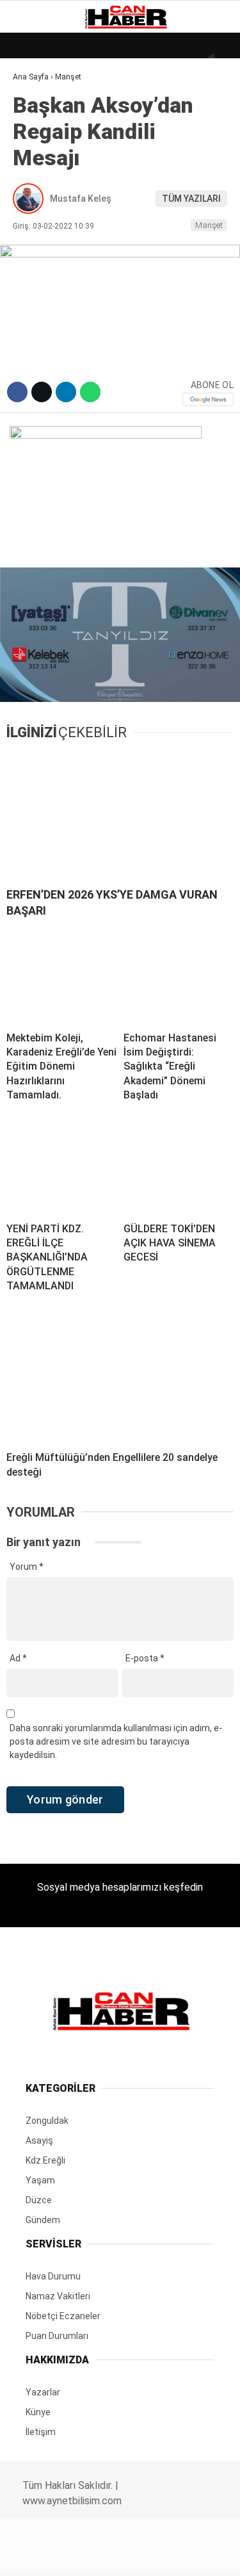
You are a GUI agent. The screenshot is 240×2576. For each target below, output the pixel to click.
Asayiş (34, 287)
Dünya (33, 105)
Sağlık (35, 235)
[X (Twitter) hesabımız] (77, 2555)
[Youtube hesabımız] (152, 2555)
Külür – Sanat (52, 183)
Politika (39, 261)
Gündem (38, 157)
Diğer (32, 313)
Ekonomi (38, 132)
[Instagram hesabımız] (115, 2555)
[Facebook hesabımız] (40, 2555)
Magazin (39, 209)
